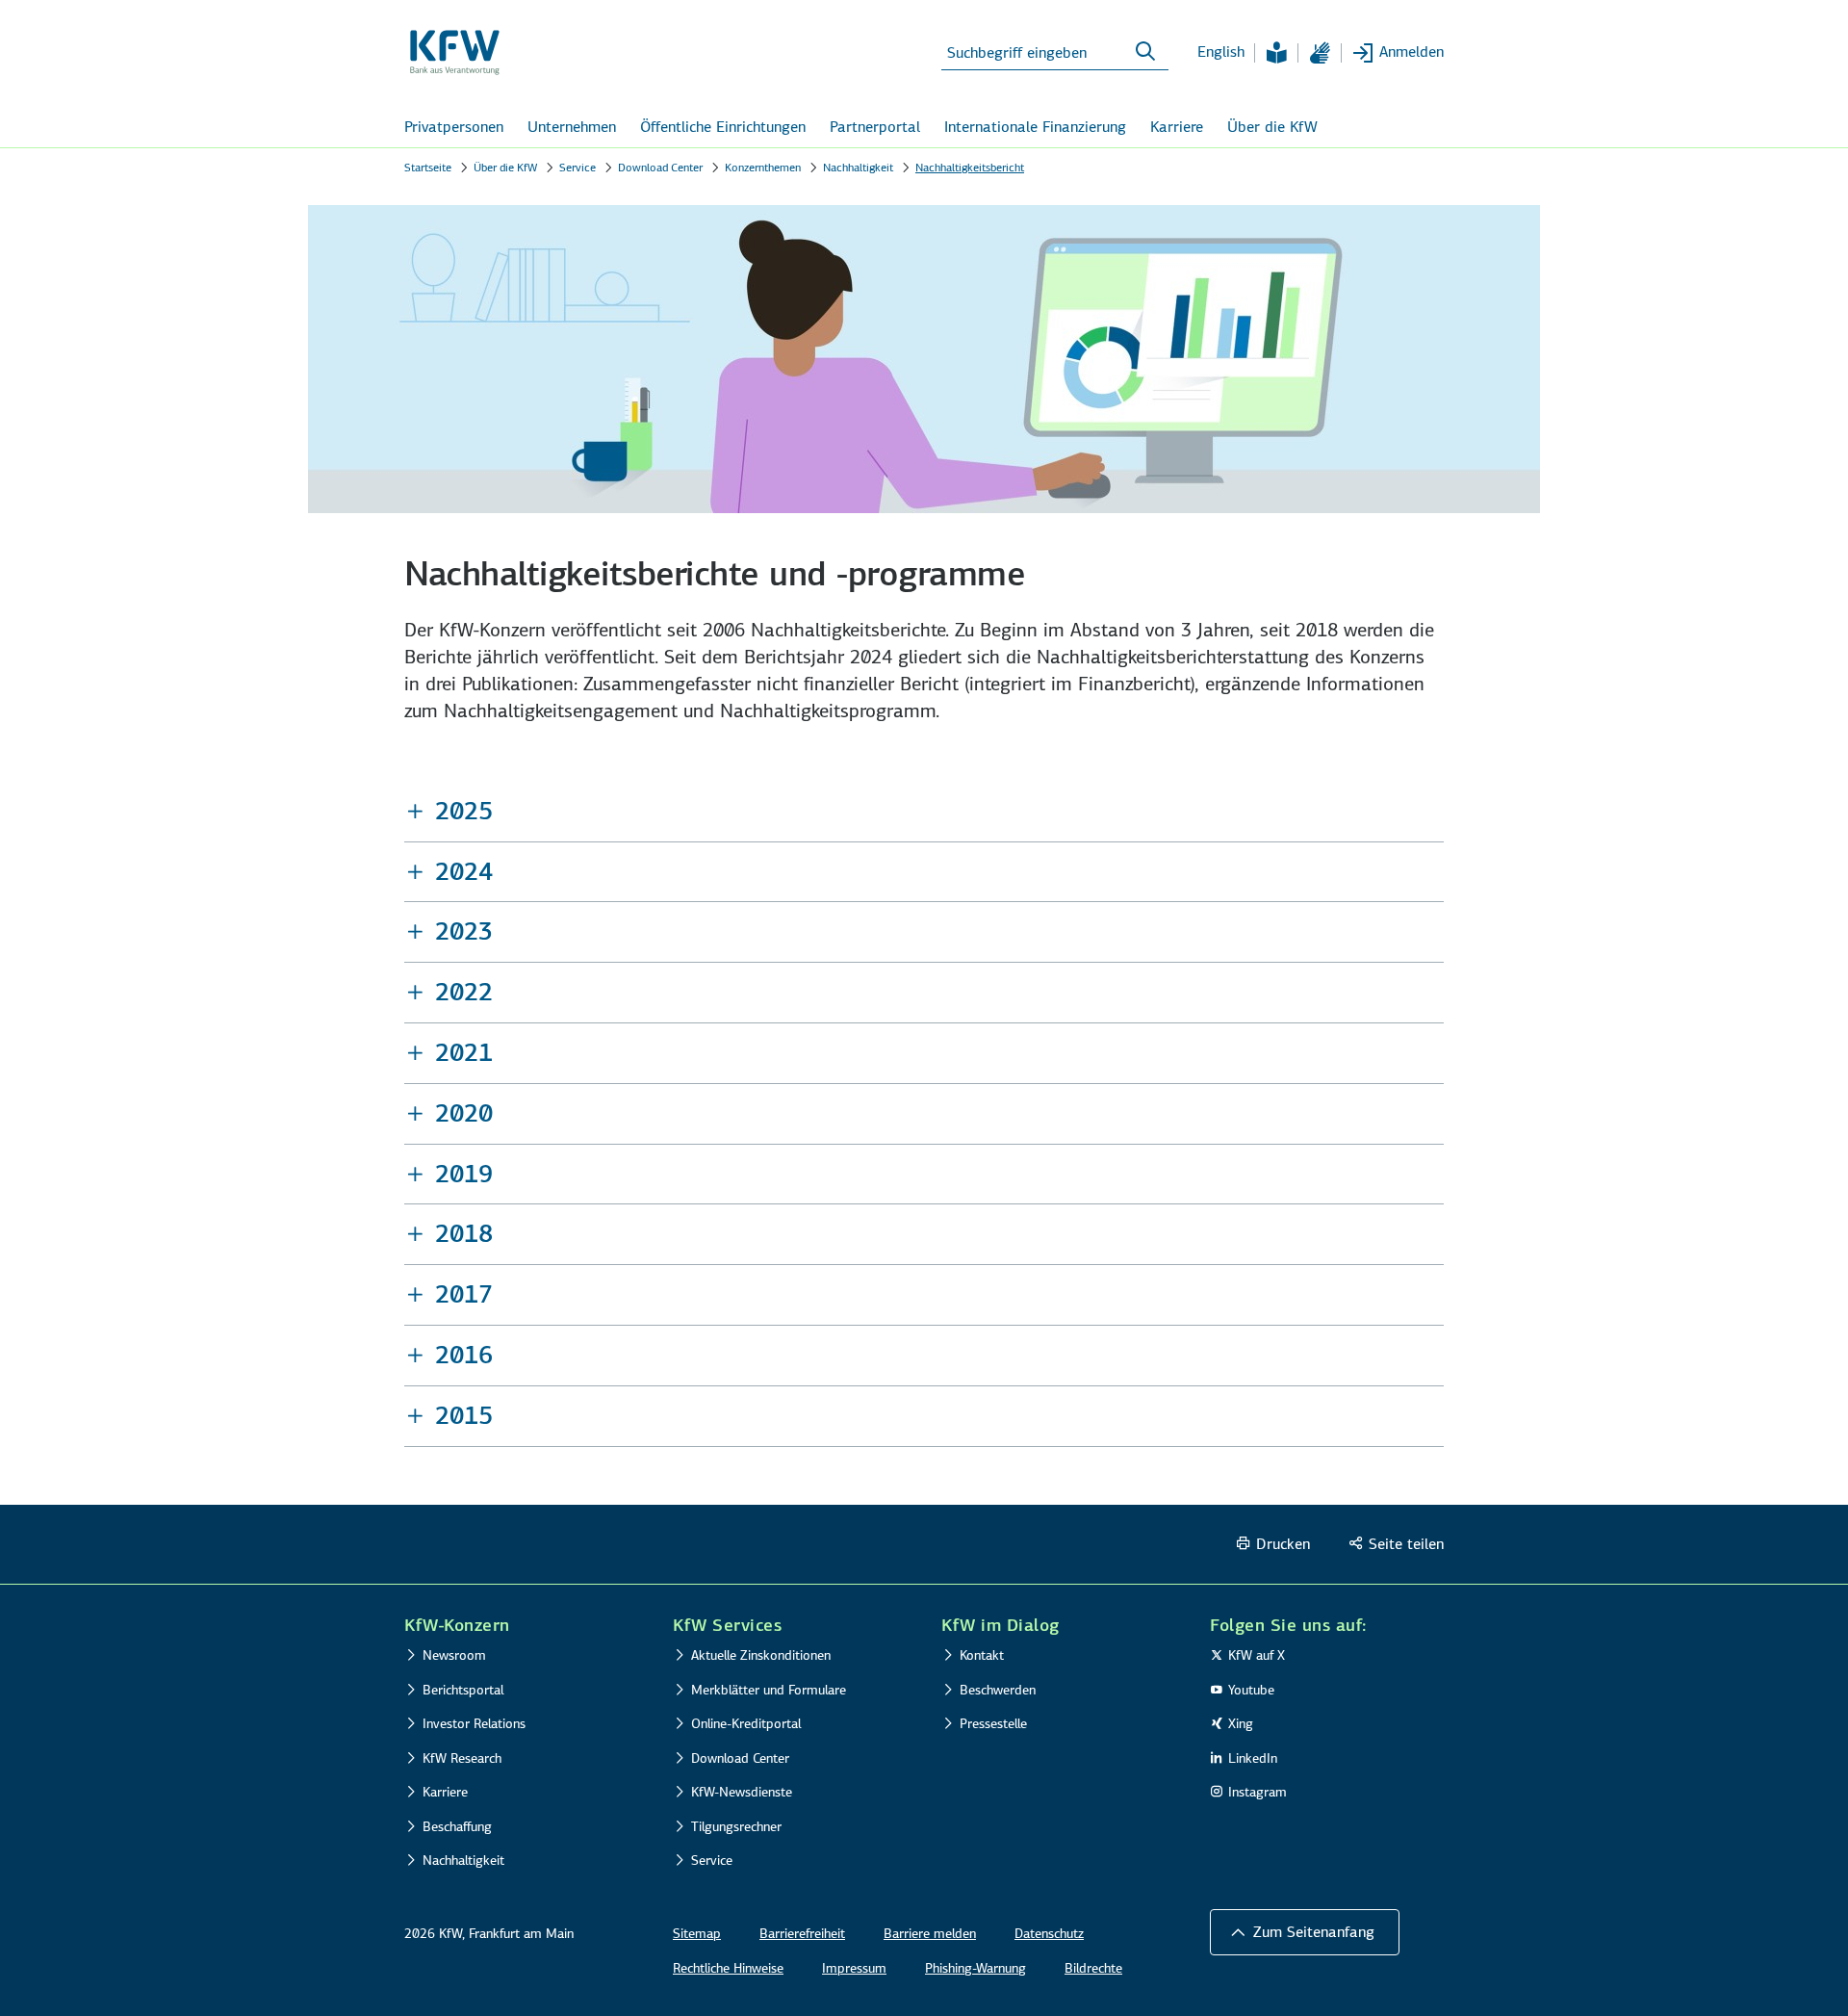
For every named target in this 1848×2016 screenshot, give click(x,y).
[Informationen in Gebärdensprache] (1320, 53)
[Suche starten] (1145, 52)
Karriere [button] (1177, 127)
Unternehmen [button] (572, 127)
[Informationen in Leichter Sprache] (1276, 53)
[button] (924, 812)
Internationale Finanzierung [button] (1035, 127)
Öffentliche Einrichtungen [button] (723, 127)
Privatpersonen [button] (454, 127)
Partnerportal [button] (875, 127)
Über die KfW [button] (1272, 127)
